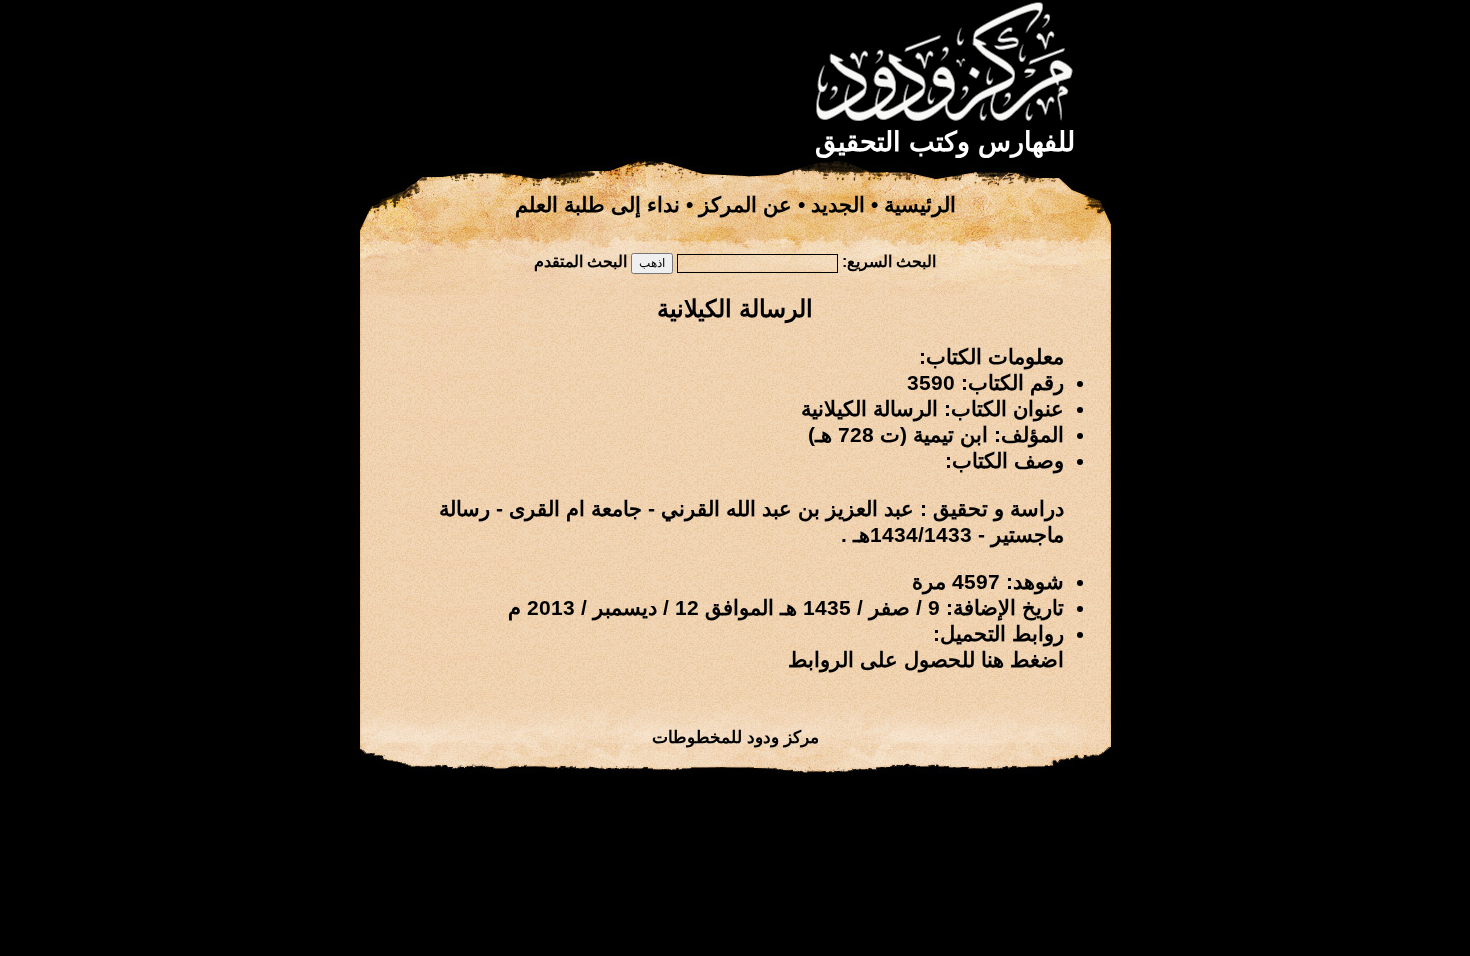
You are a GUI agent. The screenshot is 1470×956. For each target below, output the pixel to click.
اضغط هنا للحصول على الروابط (926, 660)
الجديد (838, 205)
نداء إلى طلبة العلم (597, 205)
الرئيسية (920, 205)
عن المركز (745, 205)
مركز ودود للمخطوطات (735, 737)
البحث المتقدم (580, 261)
